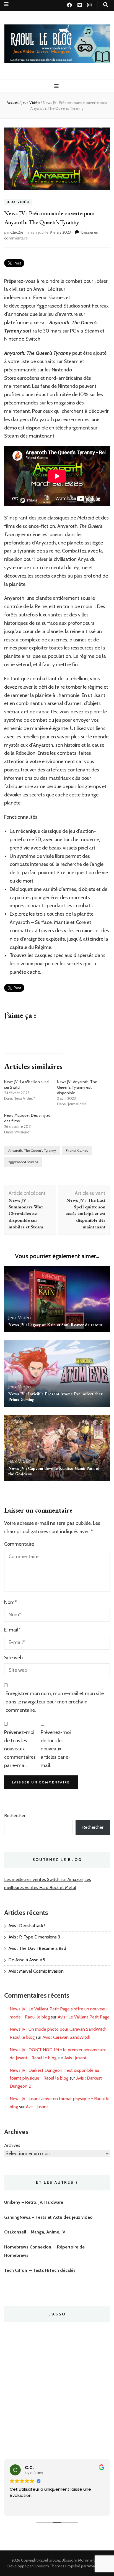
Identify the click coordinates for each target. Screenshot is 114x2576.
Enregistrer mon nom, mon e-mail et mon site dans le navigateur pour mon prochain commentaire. (55, 1702)
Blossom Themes (49, 2566)
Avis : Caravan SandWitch (66, 2037)
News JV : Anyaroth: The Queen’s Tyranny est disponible (77, 1087)
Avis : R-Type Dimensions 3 (34, 1937)
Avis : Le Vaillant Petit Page (84, 2017)
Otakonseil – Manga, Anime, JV (35, 2232)
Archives (12, 2145)
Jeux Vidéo (18, 202)
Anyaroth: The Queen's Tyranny (32, 1150)
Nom (10, 1602)
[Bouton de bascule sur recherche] (106, 5)
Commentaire (19, 1544)
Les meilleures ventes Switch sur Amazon (44, 1879)
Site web (13, 1658)
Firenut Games (77, 1150)
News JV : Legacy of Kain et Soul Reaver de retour (55, 1325)
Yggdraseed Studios (23, 1162)
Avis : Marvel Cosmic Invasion (36, 1971)
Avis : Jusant (75, 2058)
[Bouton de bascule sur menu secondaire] (6, 4)
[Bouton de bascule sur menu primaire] (57, 86)
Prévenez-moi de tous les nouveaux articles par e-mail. (56, 1749)
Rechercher (15, 1816)
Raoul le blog (49, 2560)
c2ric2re (17, 232)
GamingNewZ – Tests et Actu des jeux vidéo (48, 2217)
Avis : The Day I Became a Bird (37, 1948)
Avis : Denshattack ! (27, 1926)
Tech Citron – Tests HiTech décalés (40, 2270)
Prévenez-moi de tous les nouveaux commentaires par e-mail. (20, 1749)
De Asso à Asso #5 (27, 1960)
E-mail (12, 1630)
